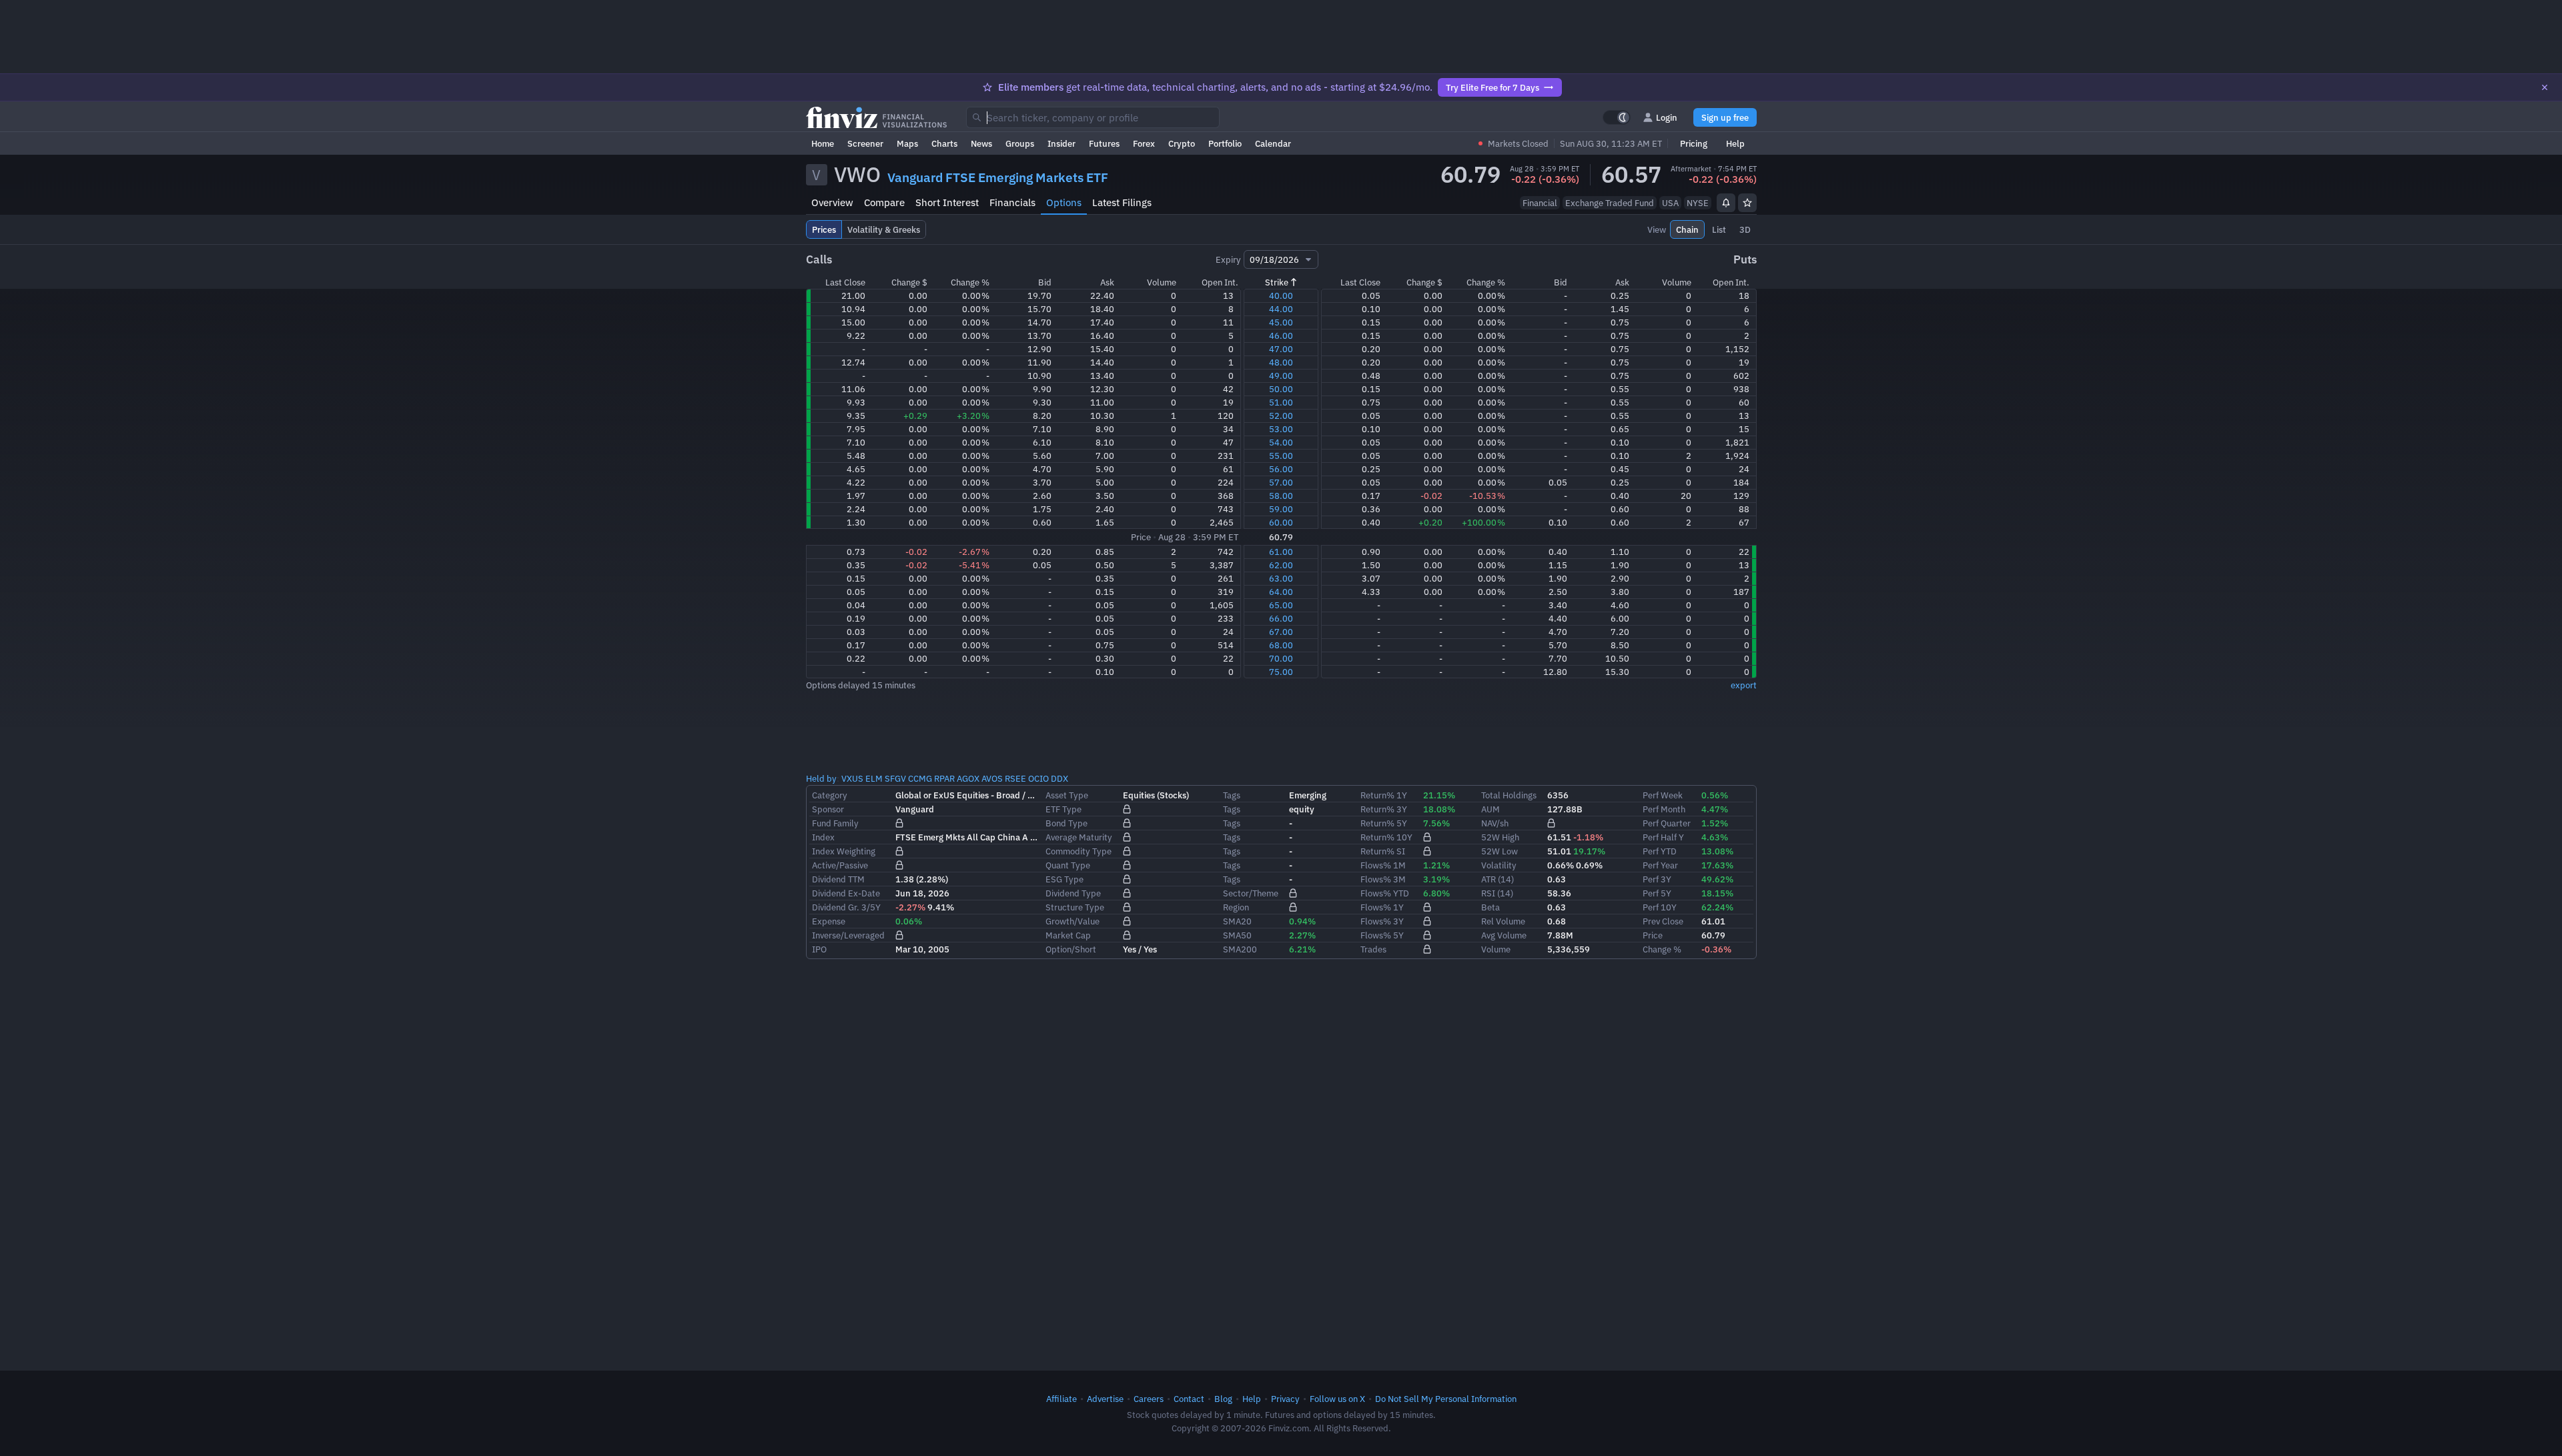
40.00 (1281, 295)
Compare (884, 202)
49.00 (1281, 376)
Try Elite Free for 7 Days (1492, 87)
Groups (1020, 143)
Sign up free (1725, 117)
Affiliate (1061, 1399)
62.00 (1281, 565)
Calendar (1273, 143)
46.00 (1281, 335)
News (981, 143)
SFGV (895, 778)
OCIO (1038, 778)
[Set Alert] (1726, 203)
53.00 (1281, 429)
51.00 (1281, 402)
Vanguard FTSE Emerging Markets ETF (998, 177)
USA (1670, 203)
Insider (1061, 143)
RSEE (1015, 778)
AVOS (992, 778)
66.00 (1281, 618)
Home (823, 143)
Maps (907, 143)
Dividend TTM (838, 879)
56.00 (1281, 469)
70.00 (1281, 658)
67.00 (1281, 632)
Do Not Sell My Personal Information (1446, 1399)
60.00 (1281, 522)
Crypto (1182, 143)
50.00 (1281, 389)
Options (1064, 202)
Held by (821, 778)
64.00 (1281, 592)
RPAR (944, 778)
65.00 (1281, 605)
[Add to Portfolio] (1747, 203)
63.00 (1281, 578)
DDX (1059, 778)
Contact (1189, 1399)
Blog (1223, 1399)
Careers (1149, 1399)
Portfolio (1225, 143)
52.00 (1281, 416)
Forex (1144, 143)
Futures (1104, 143)
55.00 (1281, 456)
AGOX (968, 778)
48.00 (1281, 362)
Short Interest (947, 202)
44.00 (1281, 309)
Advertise (1105, 1399)
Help (1735, 143)
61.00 (1281, 552)
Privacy (1285, 1399)
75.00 (1281, 672)
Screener (865, 143)
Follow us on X (1337, 1399)
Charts (944, 143)
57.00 (1281, 482)
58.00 (1281, 496)
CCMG (920, 778)
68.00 (1281, 645)
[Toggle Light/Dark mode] (1617, 117)
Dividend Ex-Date (846, 893)
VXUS (852, 778)
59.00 (1281, 509)
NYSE (1698, 203)
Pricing (1694, 143)
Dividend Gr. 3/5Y (846, 907)
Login (1667, 117)
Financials (1012, 202)
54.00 (1281, 442)
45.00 (1281, 322)
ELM (874, 778)
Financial (1540, 203)
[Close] (2545, 87)
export (1744, 685)
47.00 (1281, 349)
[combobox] (1093, 117)
